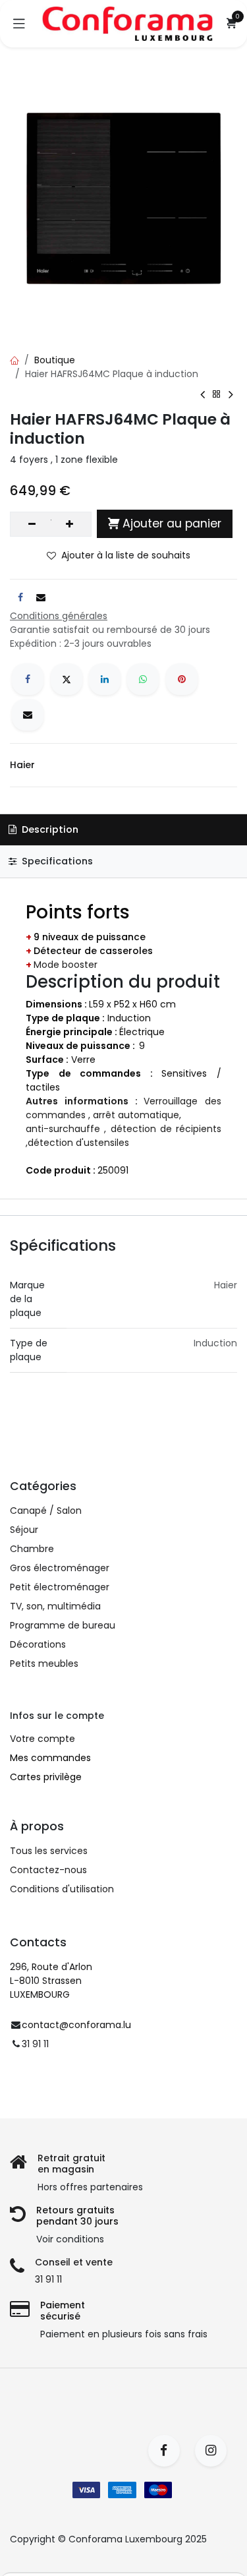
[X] (67, 679)
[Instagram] (215, 2451)
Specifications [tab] (56, 861)
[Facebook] (28, 679)
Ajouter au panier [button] (172, 524)
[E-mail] (28, 715)
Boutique (55, 360)
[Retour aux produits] (217, 394)
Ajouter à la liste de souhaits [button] (126, 555)
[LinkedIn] (105, 679)
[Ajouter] (69, 524)
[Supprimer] (32, 524)
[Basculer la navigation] (19, 24)
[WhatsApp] (143, 679)
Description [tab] (49, 829)
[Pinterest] (182, 679)
